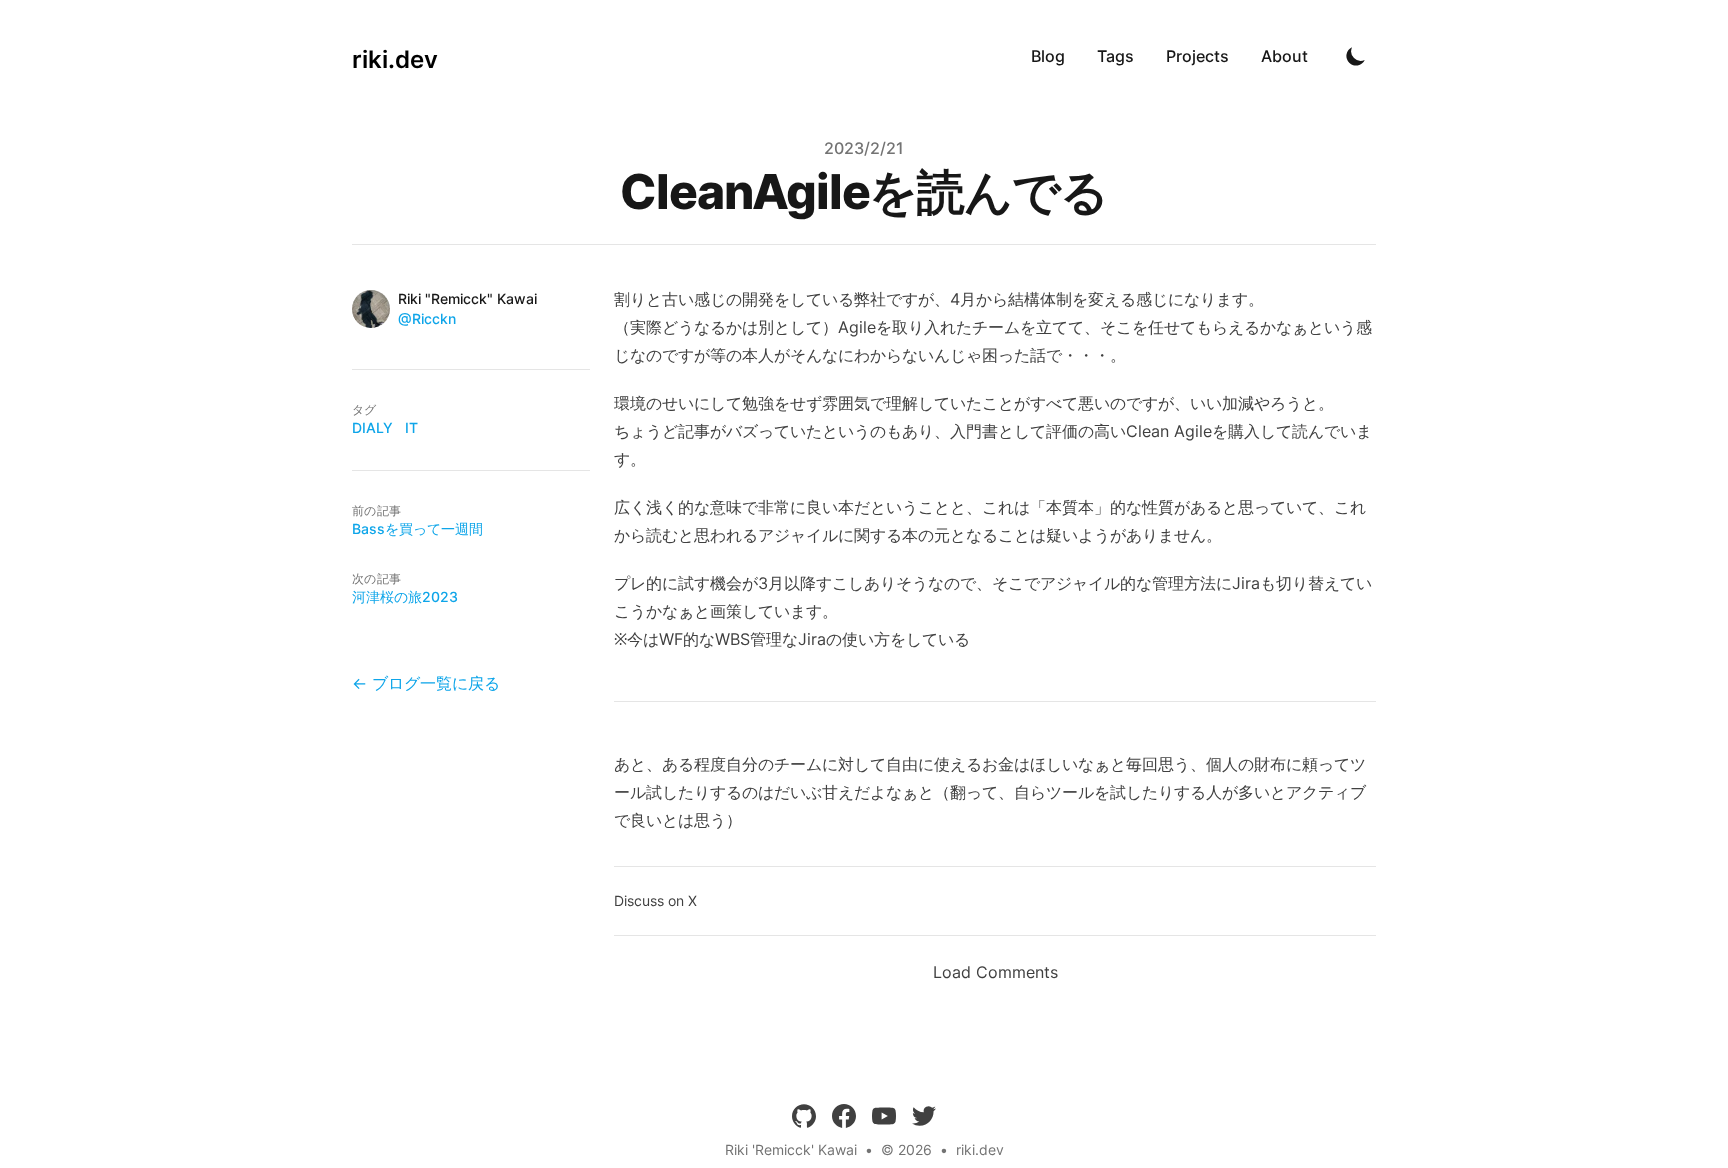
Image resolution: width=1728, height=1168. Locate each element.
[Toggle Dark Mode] (1356, 56)
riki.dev (980, 1149)
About (1284, 56)
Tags (1115, 56)
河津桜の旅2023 (405, 596)
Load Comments (995, 972)
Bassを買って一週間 (417, 528)
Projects (1197, 56)
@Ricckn (427, 318)
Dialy (372, 427)
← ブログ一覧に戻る (426, 683)
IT (411, 427)
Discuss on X (655, 900)
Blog (1048, 56)
